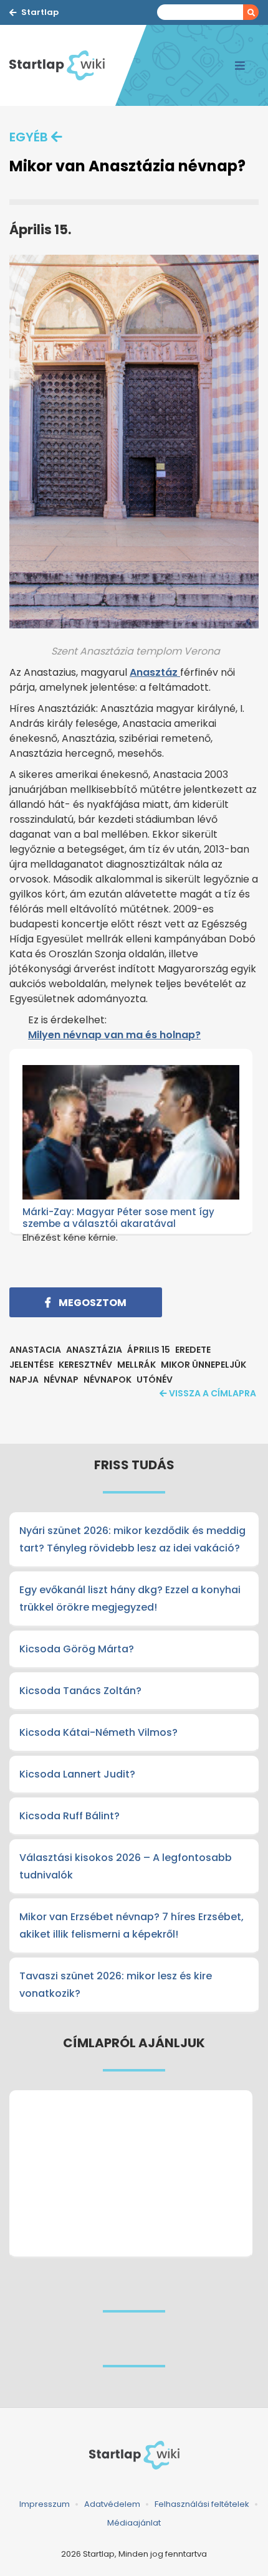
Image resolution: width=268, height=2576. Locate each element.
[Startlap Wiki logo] (134, 2455)
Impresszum (45, 2504)
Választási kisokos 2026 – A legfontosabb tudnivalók (126, 1866)
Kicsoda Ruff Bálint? (69, 1816)
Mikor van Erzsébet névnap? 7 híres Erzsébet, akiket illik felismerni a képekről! (132, 1925)
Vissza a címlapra (213, 1393)
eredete (193, 1350)
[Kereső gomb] (251, 12)
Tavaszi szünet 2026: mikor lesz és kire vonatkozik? (116, 1985)
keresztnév (85, 1365)
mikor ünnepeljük (203, 1365)
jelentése (31, 1365)
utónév (155, 1380)
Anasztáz (155, 672)
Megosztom (92, 1303)
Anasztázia (94, 1350)
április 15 (149, 1350)
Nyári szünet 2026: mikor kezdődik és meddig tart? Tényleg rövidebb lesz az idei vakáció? (132, 1539)
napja (24, 1380)
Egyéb (29, 137)
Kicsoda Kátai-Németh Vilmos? (98, 1732)
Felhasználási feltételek (202, 2504)
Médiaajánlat (134, 2523)
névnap (61, 1380)
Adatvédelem (112, 2504)
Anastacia (35, 1350)
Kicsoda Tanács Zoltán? (80, 1691)
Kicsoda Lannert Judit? (77, 1774)
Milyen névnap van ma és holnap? (114, 1035)
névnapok (108, 1380)
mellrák (136, 1365)
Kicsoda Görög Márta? (77, 1649)
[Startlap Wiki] (62, 65)
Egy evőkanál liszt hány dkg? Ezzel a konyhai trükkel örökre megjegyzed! (130, 1598)
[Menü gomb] (240, 65)
